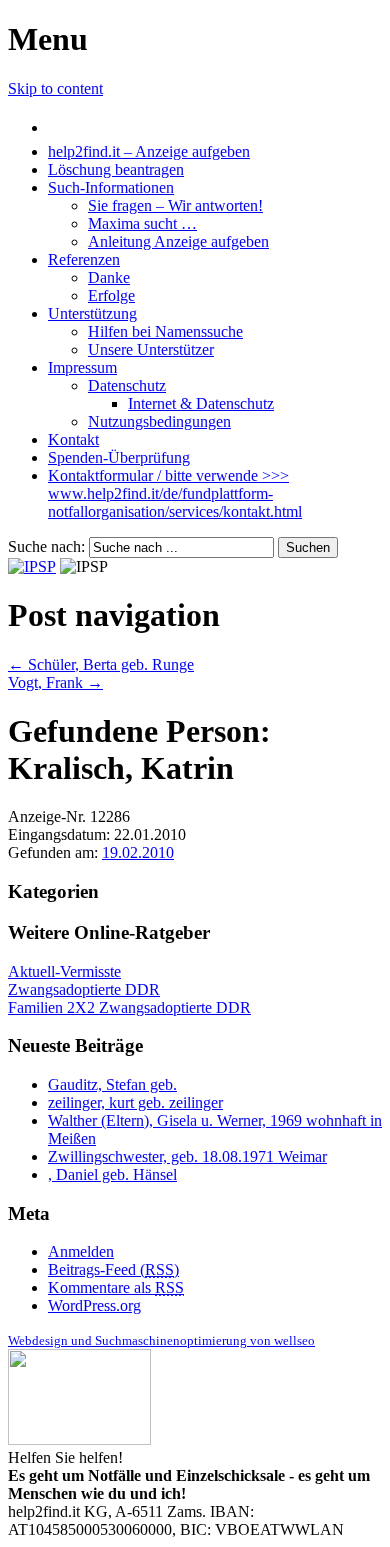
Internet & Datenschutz (201, 403)
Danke (109, 277)
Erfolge (111, 295)
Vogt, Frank (55, 682)
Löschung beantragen (116, 169)
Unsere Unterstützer (151, 349)
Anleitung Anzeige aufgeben (178, 241)
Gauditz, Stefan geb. (112, 1084)
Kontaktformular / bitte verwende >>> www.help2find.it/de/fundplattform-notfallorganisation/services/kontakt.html (175, 493)
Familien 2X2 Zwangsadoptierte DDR (129, 1007)
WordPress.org (94, 1305)
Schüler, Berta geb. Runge (101, 664)
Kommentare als (116, 1287)
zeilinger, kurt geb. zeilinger (135, 1102)
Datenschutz (127, 385)
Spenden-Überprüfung (119, 457)
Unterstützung (92, 313)
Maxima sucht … (142, 223)
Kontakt (73, 439)
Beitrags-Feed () (113, 1269)
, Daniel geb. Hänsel (112, 1174)
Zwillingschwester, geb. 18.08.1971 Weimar (187, 1156)
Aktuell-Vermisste (64, 971)
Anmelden (81, 1251)
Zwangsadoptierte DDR (84, 989)
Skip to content (55, 88)
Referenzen (84, 259)
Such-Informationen (111, 187)
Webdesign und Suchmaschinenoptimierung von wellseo (161, 1340)
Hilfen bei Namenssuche (165, 331)
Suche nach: (46, 546)
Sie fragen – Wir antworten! (175, 205)
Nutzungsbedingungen (159, 421)
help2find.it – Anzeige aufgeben (149, 151)
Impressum (82, 367)
